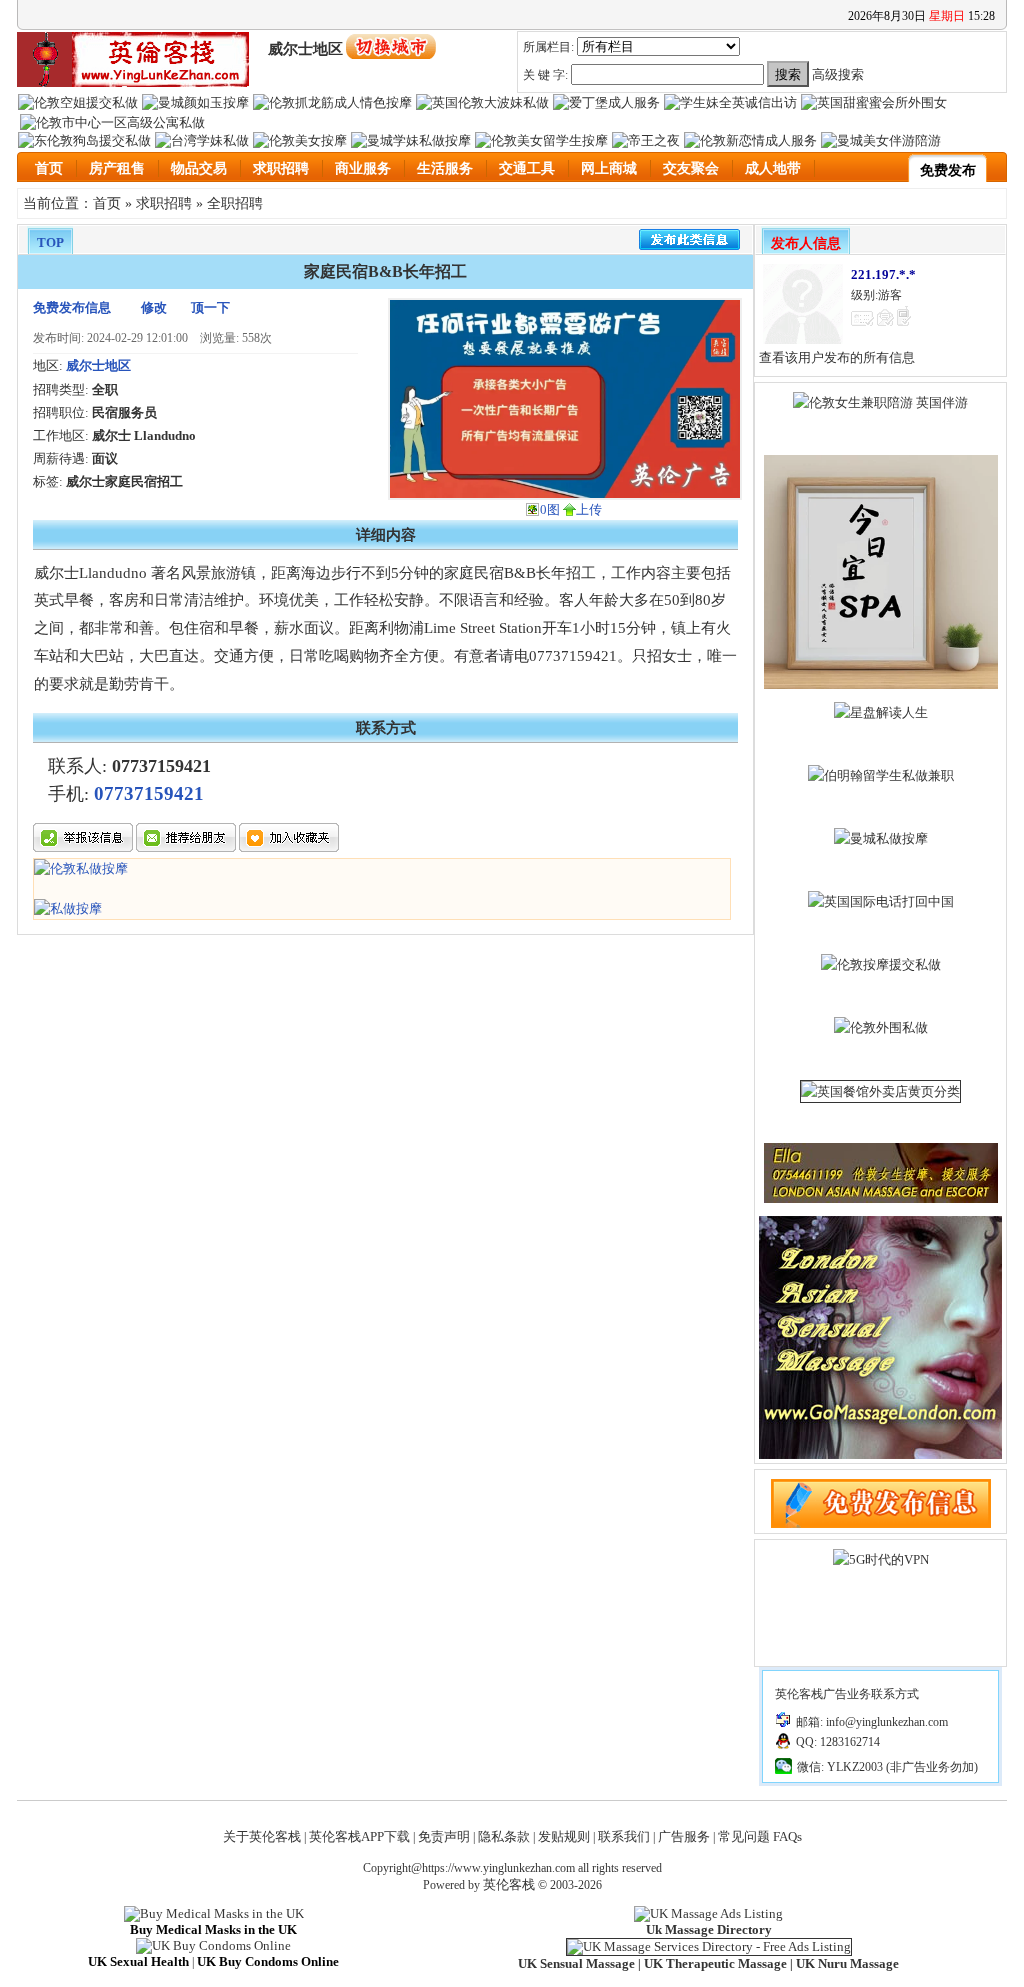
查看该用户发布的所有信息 (837, 357)
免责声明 (444, 1836)
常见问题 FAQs (760, 1836)
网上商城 (609, 168)
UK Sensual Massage (576, 1963)
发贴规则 (564, 1836)
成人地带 (773, 168)
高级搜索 (838, 74)
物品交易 (199, 168)
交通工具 (527, 168)
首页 (49, 168)
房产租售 (117, 168)
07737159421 (149, 793)
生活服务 (445, 168)
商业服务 (363, 168)
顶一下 (210, 307)
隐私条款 (504, 1836)
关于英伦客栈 (262, 1836)
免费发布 (948, 170)
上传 (589, 509)
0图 (550, 509)
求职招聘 (281, 168)
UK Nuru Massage (847, 1963)
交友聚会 (691, 168)
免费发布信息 (72, 307)
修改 (154, 307)
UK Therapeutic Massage (715, 1963)
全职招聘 (235, 203)
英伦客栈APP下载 (359, 1836)
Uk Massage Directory (709, 1929)
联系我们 (624, 1836)
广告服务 (684, 1836)
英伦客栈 (509, 1884)
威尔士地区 (98, 365)
